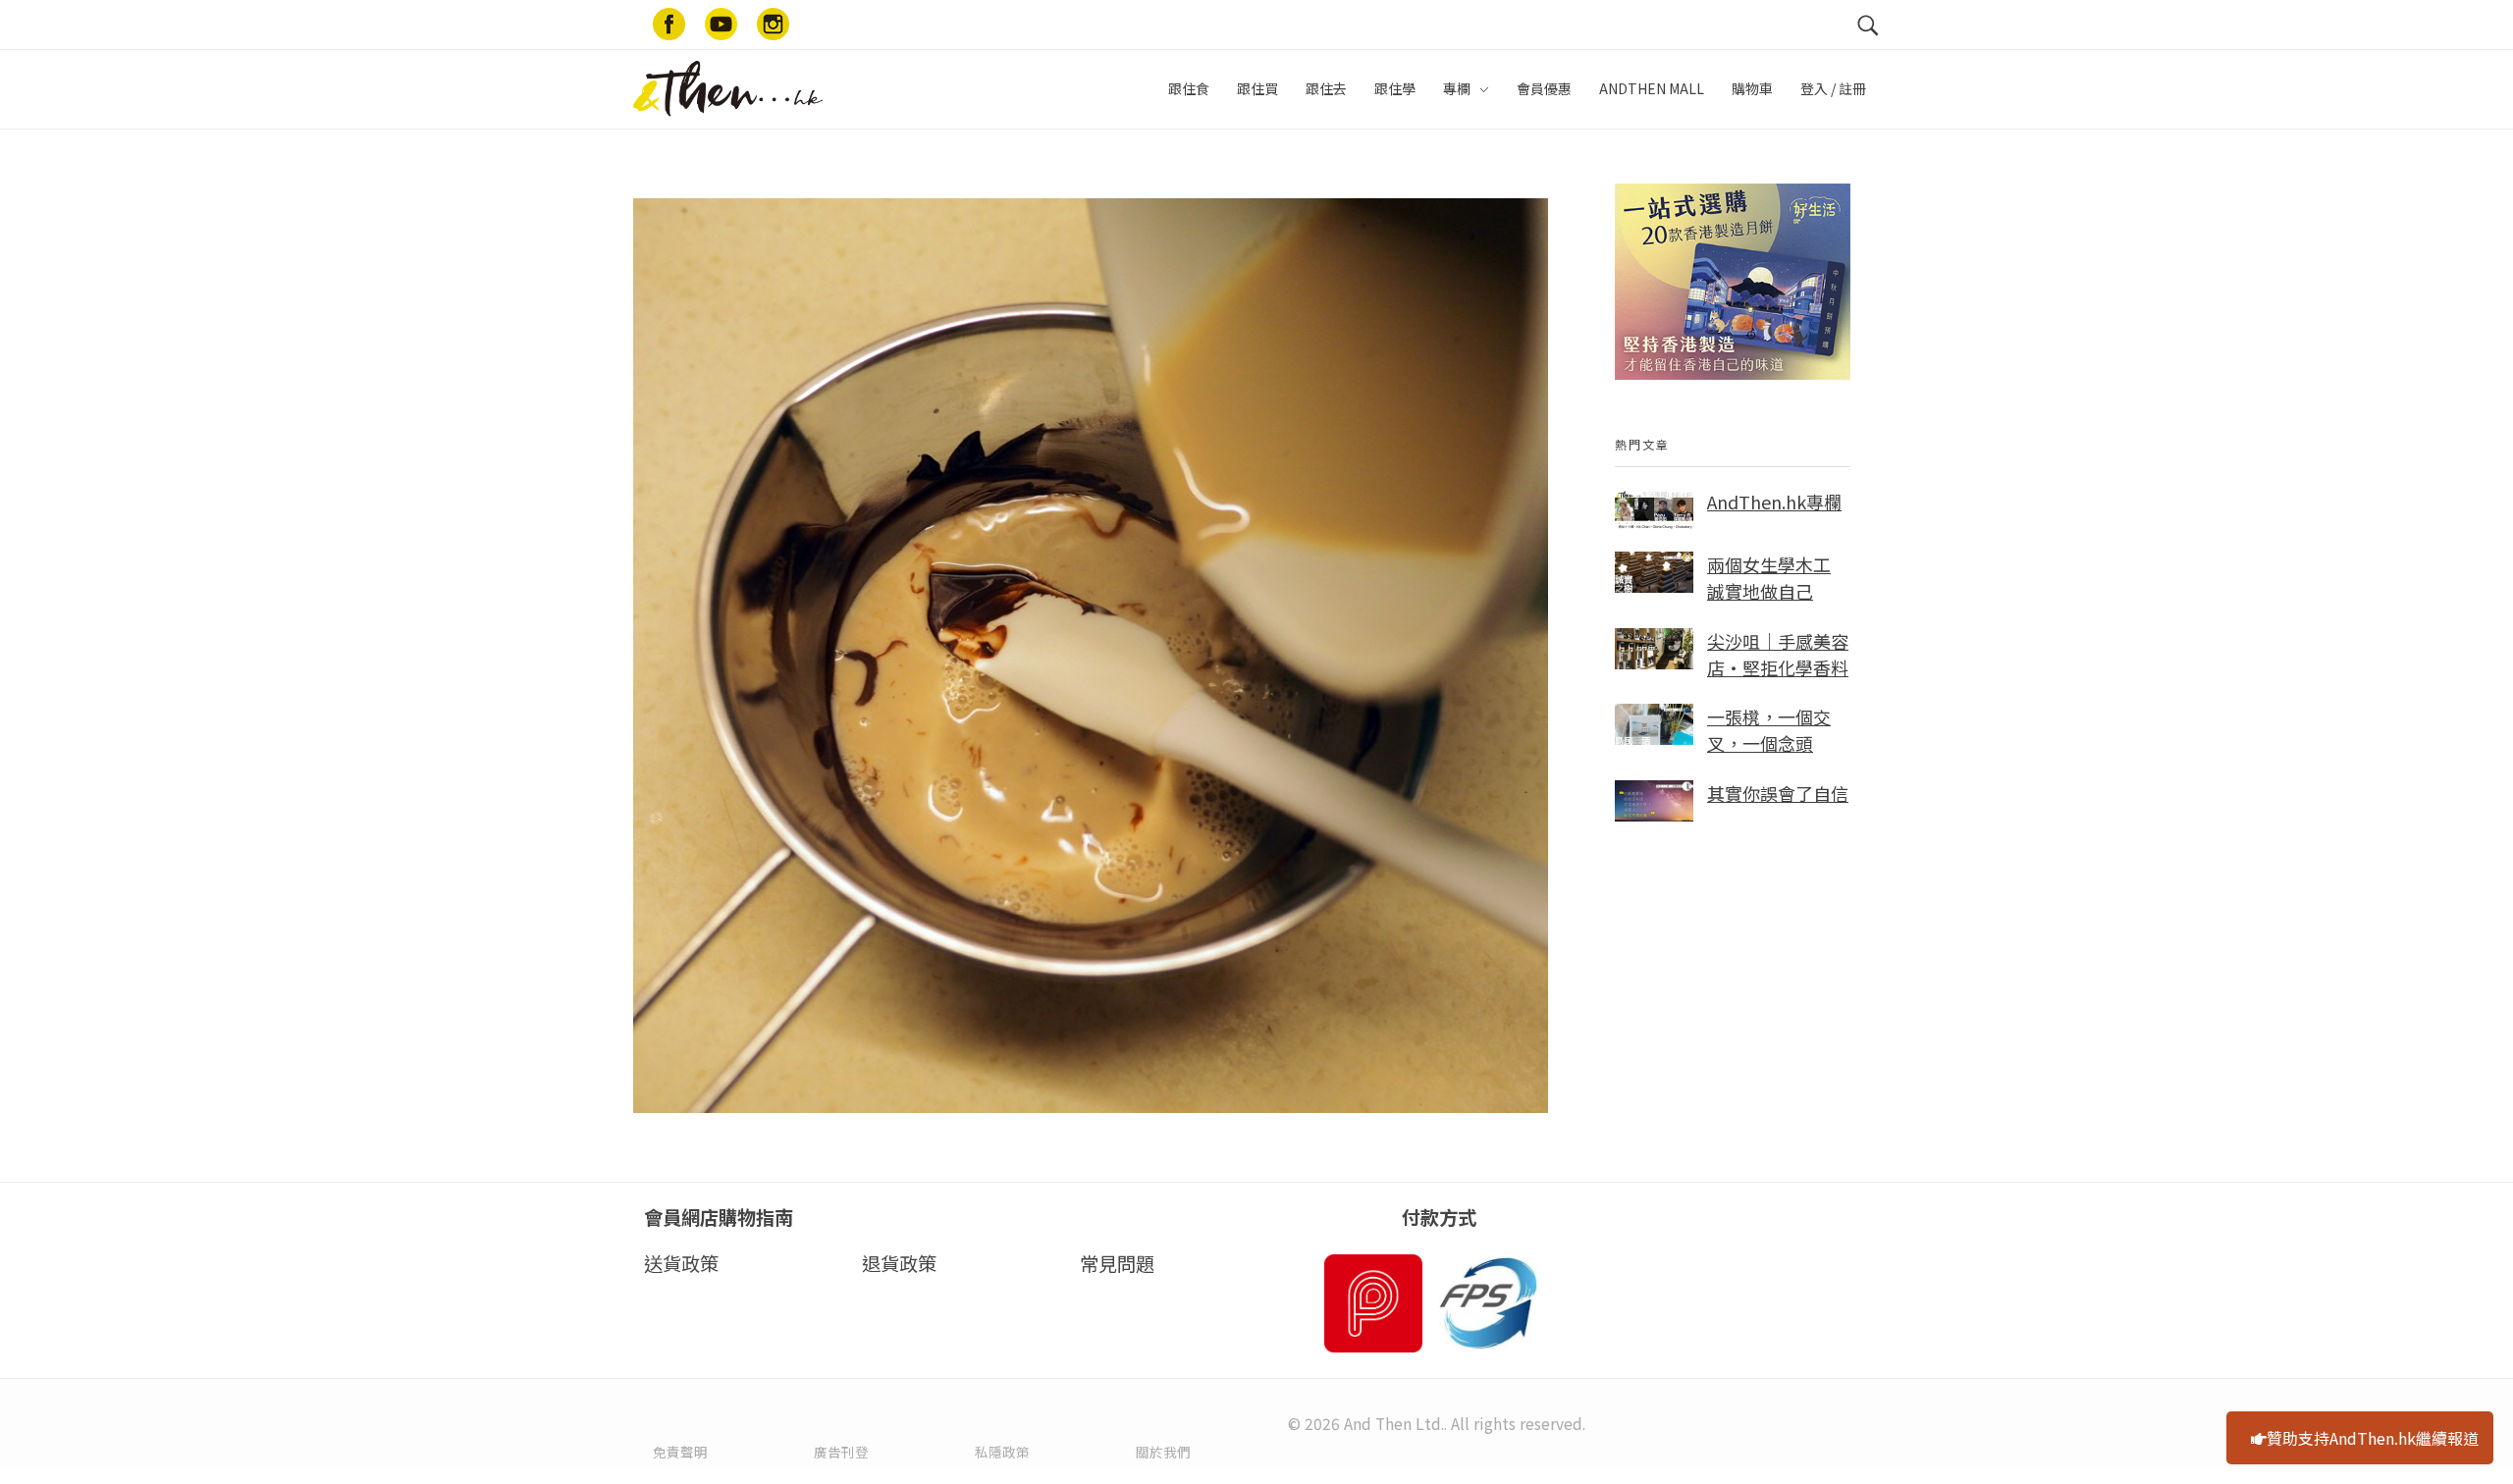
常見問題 (1117, 1263)
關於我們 (1163, 1452)
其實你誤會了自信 (1778, 793)
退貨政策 (899, 1263)
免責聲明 (680, 1452)
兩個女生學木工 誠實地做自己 (1769, 578)
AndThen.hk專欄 (1774, 502)
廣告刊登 (841, 1452)
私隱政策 (1002, 1452)
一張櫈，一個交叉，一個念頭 (1769, 730)
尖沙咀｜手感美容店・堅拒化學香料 (1778, 654)
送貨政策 (681, 1263)
